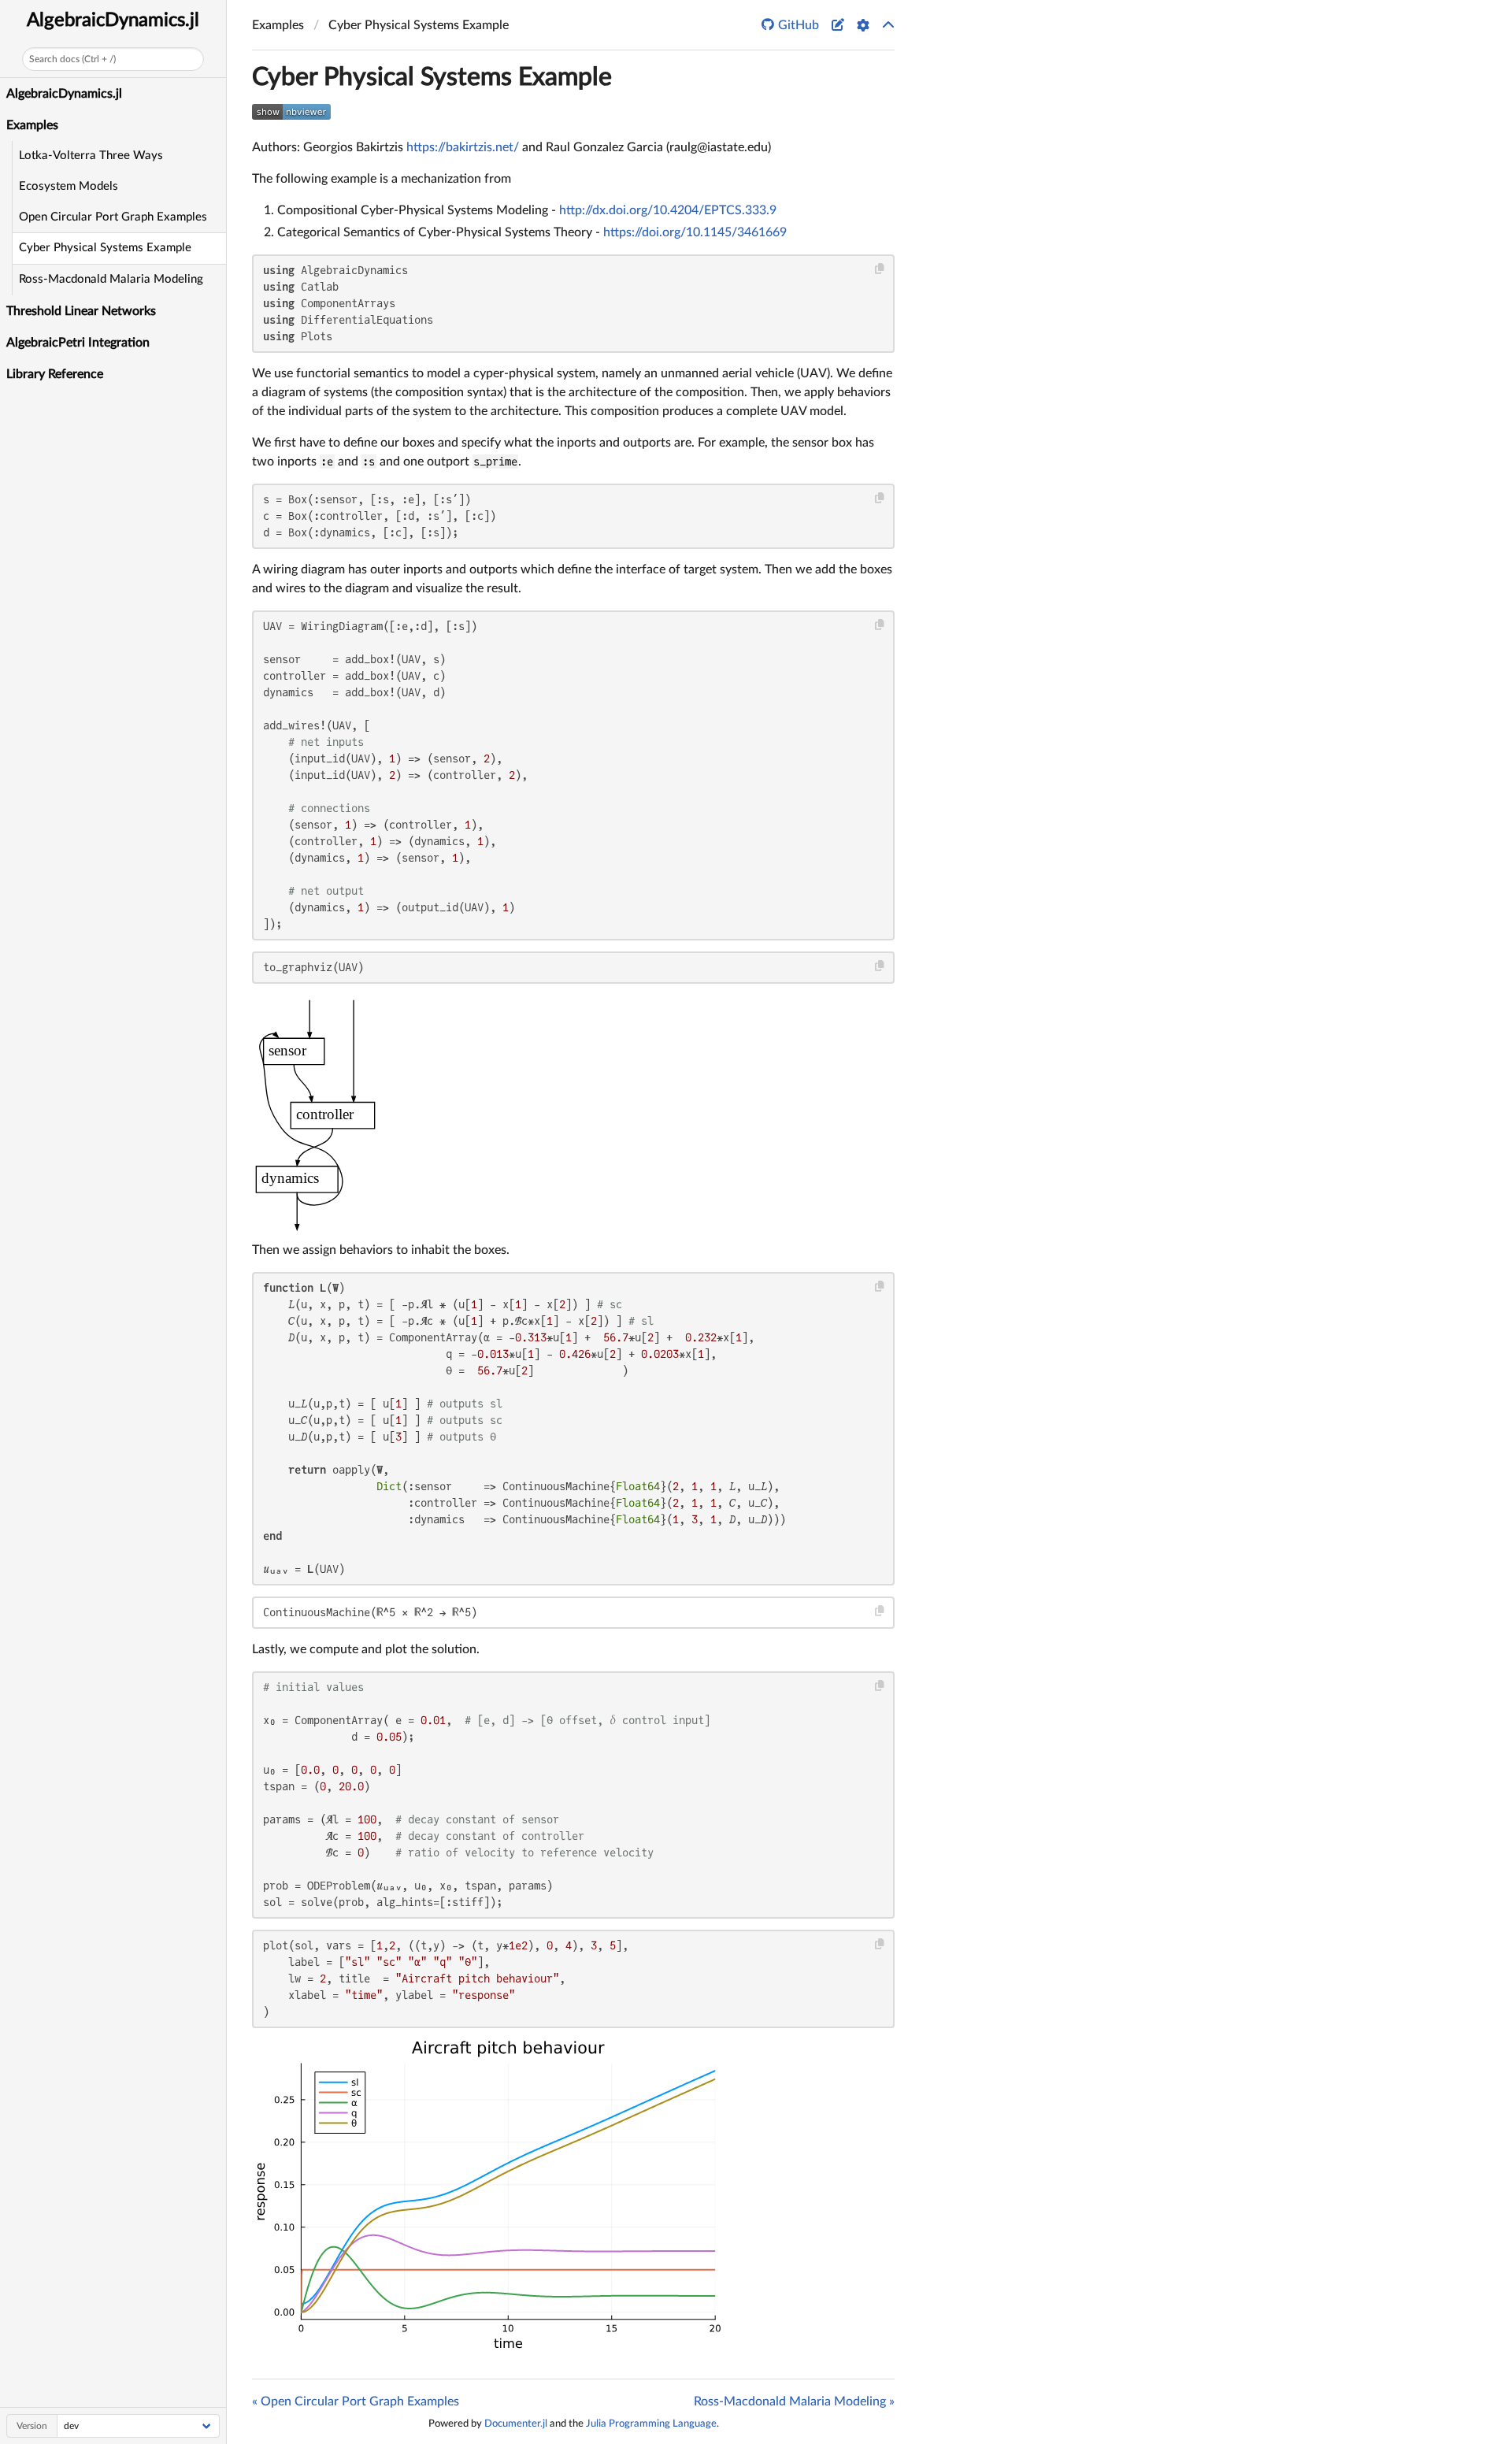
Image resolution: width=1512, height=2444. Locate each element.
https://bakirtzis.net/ (463, 147)
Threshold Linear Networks (81, 311)
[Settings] (863, 25)
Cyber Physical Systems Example (105, 248)
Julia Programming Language (651, 2424)
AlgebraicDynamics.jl (113, 20)
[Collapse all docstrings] (888, 25)
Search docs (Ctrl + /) (72, 59)
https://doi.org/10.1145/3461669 (695, 232)
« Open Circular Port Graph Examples (356, 2401)
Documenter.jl (516, 2424)
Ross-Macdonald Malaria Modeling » (794, 2401)
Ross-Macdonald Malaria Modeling (111, 279)
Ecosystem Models (69, 186)
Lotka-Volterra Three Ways (91, 156)
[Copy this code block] (880, 269)
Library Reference (55, 374)
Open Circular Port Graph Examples (113, 217)
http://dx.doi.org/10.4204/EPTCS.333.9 (668, 210)
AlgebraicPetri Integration (78, 343)
